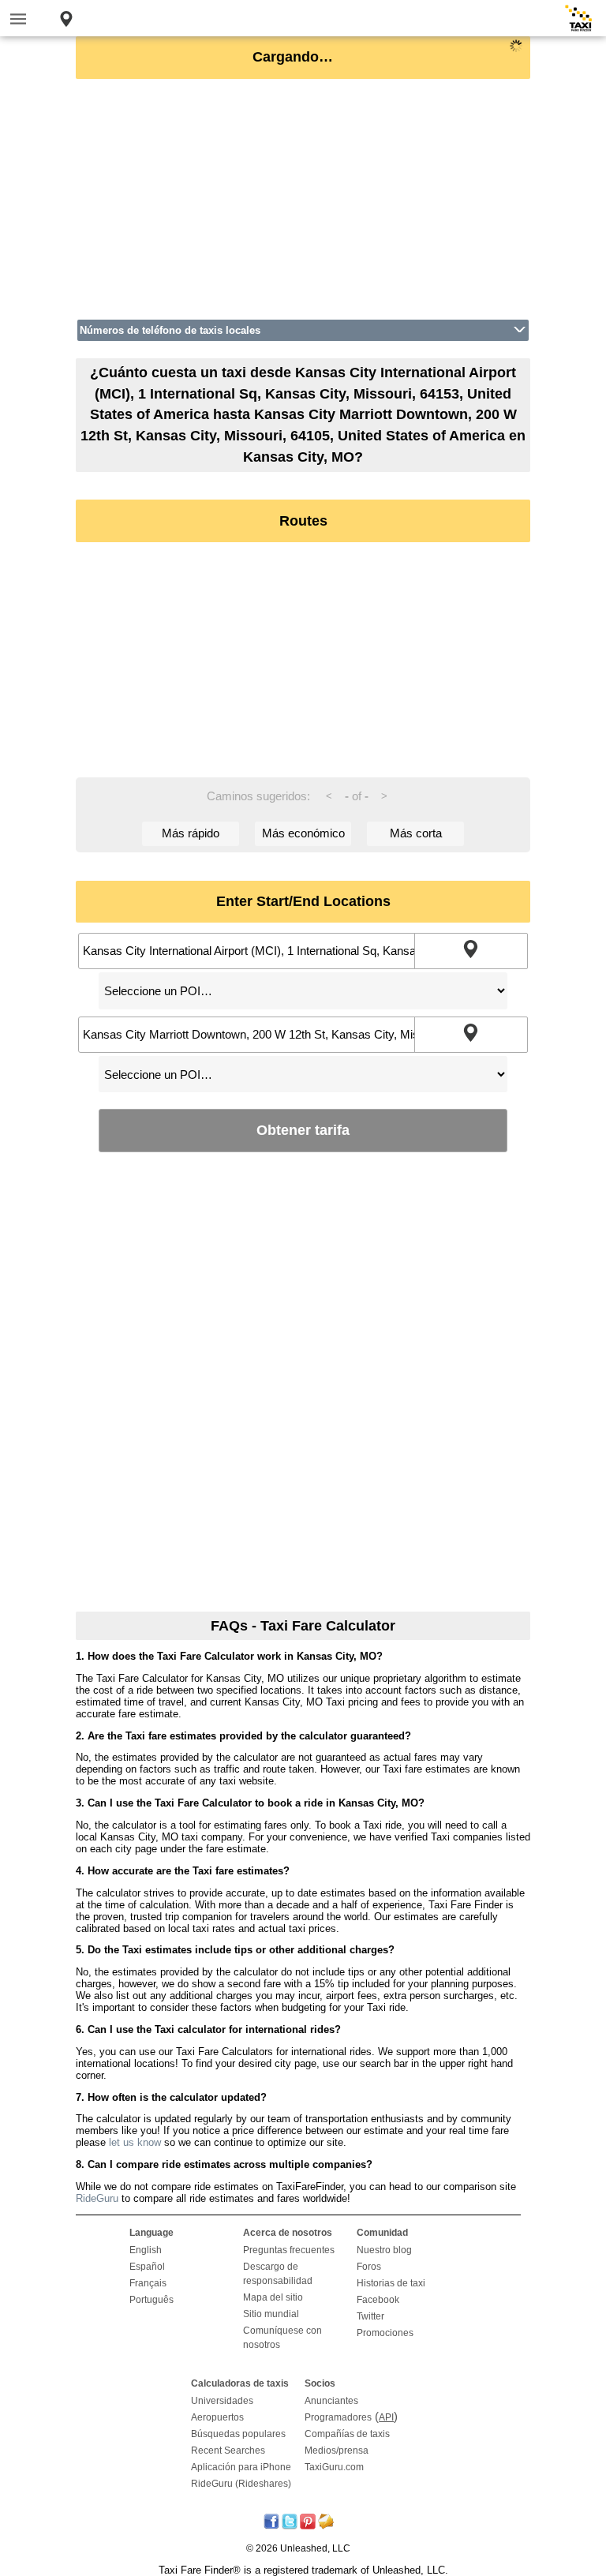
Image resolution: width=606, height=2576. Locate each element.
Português (151, 2300)
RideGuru (97, 2198)
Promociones (385, 2333)
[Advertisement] (303, 199)
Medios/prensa (337, 2451)
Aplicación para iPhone (241, 2467)
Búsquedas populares (238, 2434)
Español (147, 2267)
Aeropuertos (217, 2417)
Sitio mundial (271, 2314)
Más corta (416, 833)
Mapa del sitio (273, 2297)
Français (148, 2283)
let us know (135, 2142)
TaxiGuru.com (334, 2467)
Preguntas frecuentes (289, 2250)
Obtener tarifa (303, 1130)
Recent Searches (228, 2451)
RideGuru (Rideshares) (241, 2484)
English (146, 2250)
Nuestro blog (384, 2250)
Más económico (303, 833)
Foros (369, 2267)
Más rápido (191, 833)
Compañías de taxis (347, 2434)
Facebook (378, 2300)
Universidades (222, 2401)
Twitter (370, 2316)
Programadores (338, 2417)
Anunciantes (331, 2401)
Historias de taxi (391, 2283)
